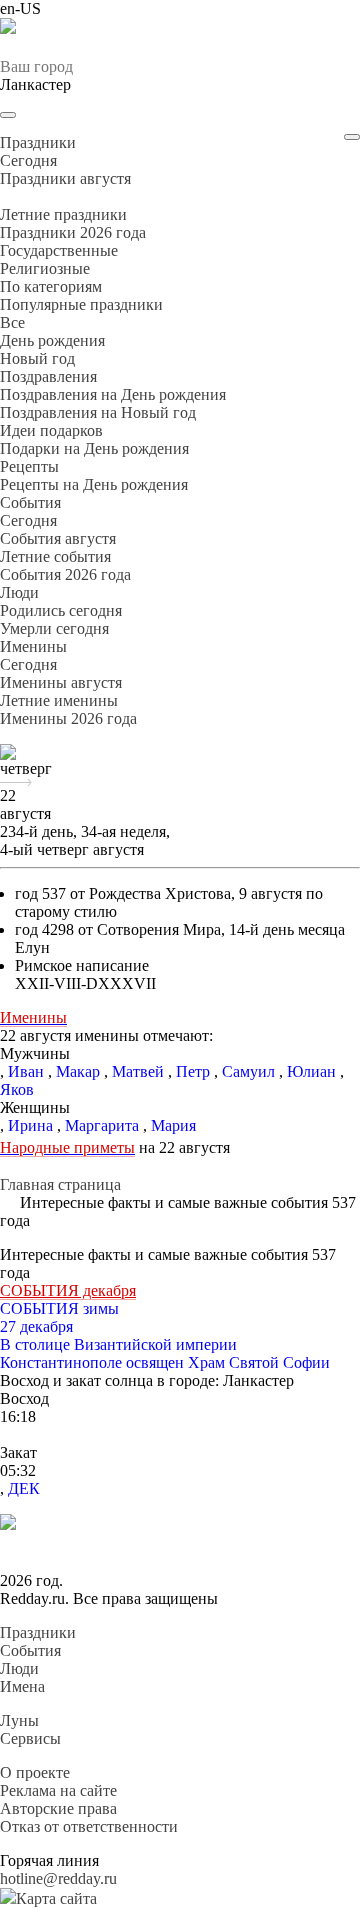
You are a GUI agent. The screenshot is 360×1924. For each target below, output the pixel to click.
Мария (173, 1125)
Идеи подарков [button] (51, 430)
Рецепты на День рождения (94, 484)
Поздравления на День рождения (113, 394)
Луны (19, 1720)
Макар (78, 1071)
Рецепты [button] (29, 466)
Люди (19, 1668)
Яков (17, 1089)
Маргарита (102, 1125)
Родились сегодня (61, 610)
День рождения (52, 340)
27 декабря (36, 1326)
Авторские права (58, 1808)
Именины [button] (33, 646)
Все (12, 322)
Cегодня (28, 160)
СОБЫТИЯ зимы (59, 1308)
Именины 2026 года (68, 718)
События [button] (30, 502)
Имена (22, 1686)
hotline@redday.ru (58, 1878)
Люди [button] (19, 592)
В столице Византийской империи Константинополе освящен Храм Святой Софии (165, 1353)
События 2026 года (65, 574)
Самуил (248, 1071)
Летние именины (59, 700)
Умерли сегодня (54, 628)
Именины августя (61, 682)
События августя (58, 538)
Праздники (38, 1632)
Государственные (59, 250)
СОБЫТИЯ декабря (68, 1290)
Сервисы (30, 1738)
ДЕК (24, 1488)
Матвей (138, 1071)
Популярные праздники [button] (81, 304)
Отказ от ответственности (89, 1826)
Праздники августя (65, 178)
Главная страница (60, 1184)
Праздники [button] (38, 142)
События (30, 1650)
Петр (193, 1071)
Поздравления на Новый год (98, 412)
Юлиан (311, 1071)
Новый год (37, 358)
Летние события (55, 556)
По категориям (51, 286)
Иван (26, 1071)
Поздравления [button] (48, 376)
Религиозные (45, 268)
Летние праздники (63, 214)
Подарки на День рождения (94, 448)
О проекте (35, 1772)
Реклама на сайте (58, 1790)
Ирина (30, 1125)
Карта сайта (56, 1898)
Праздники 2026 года (73, 232)
